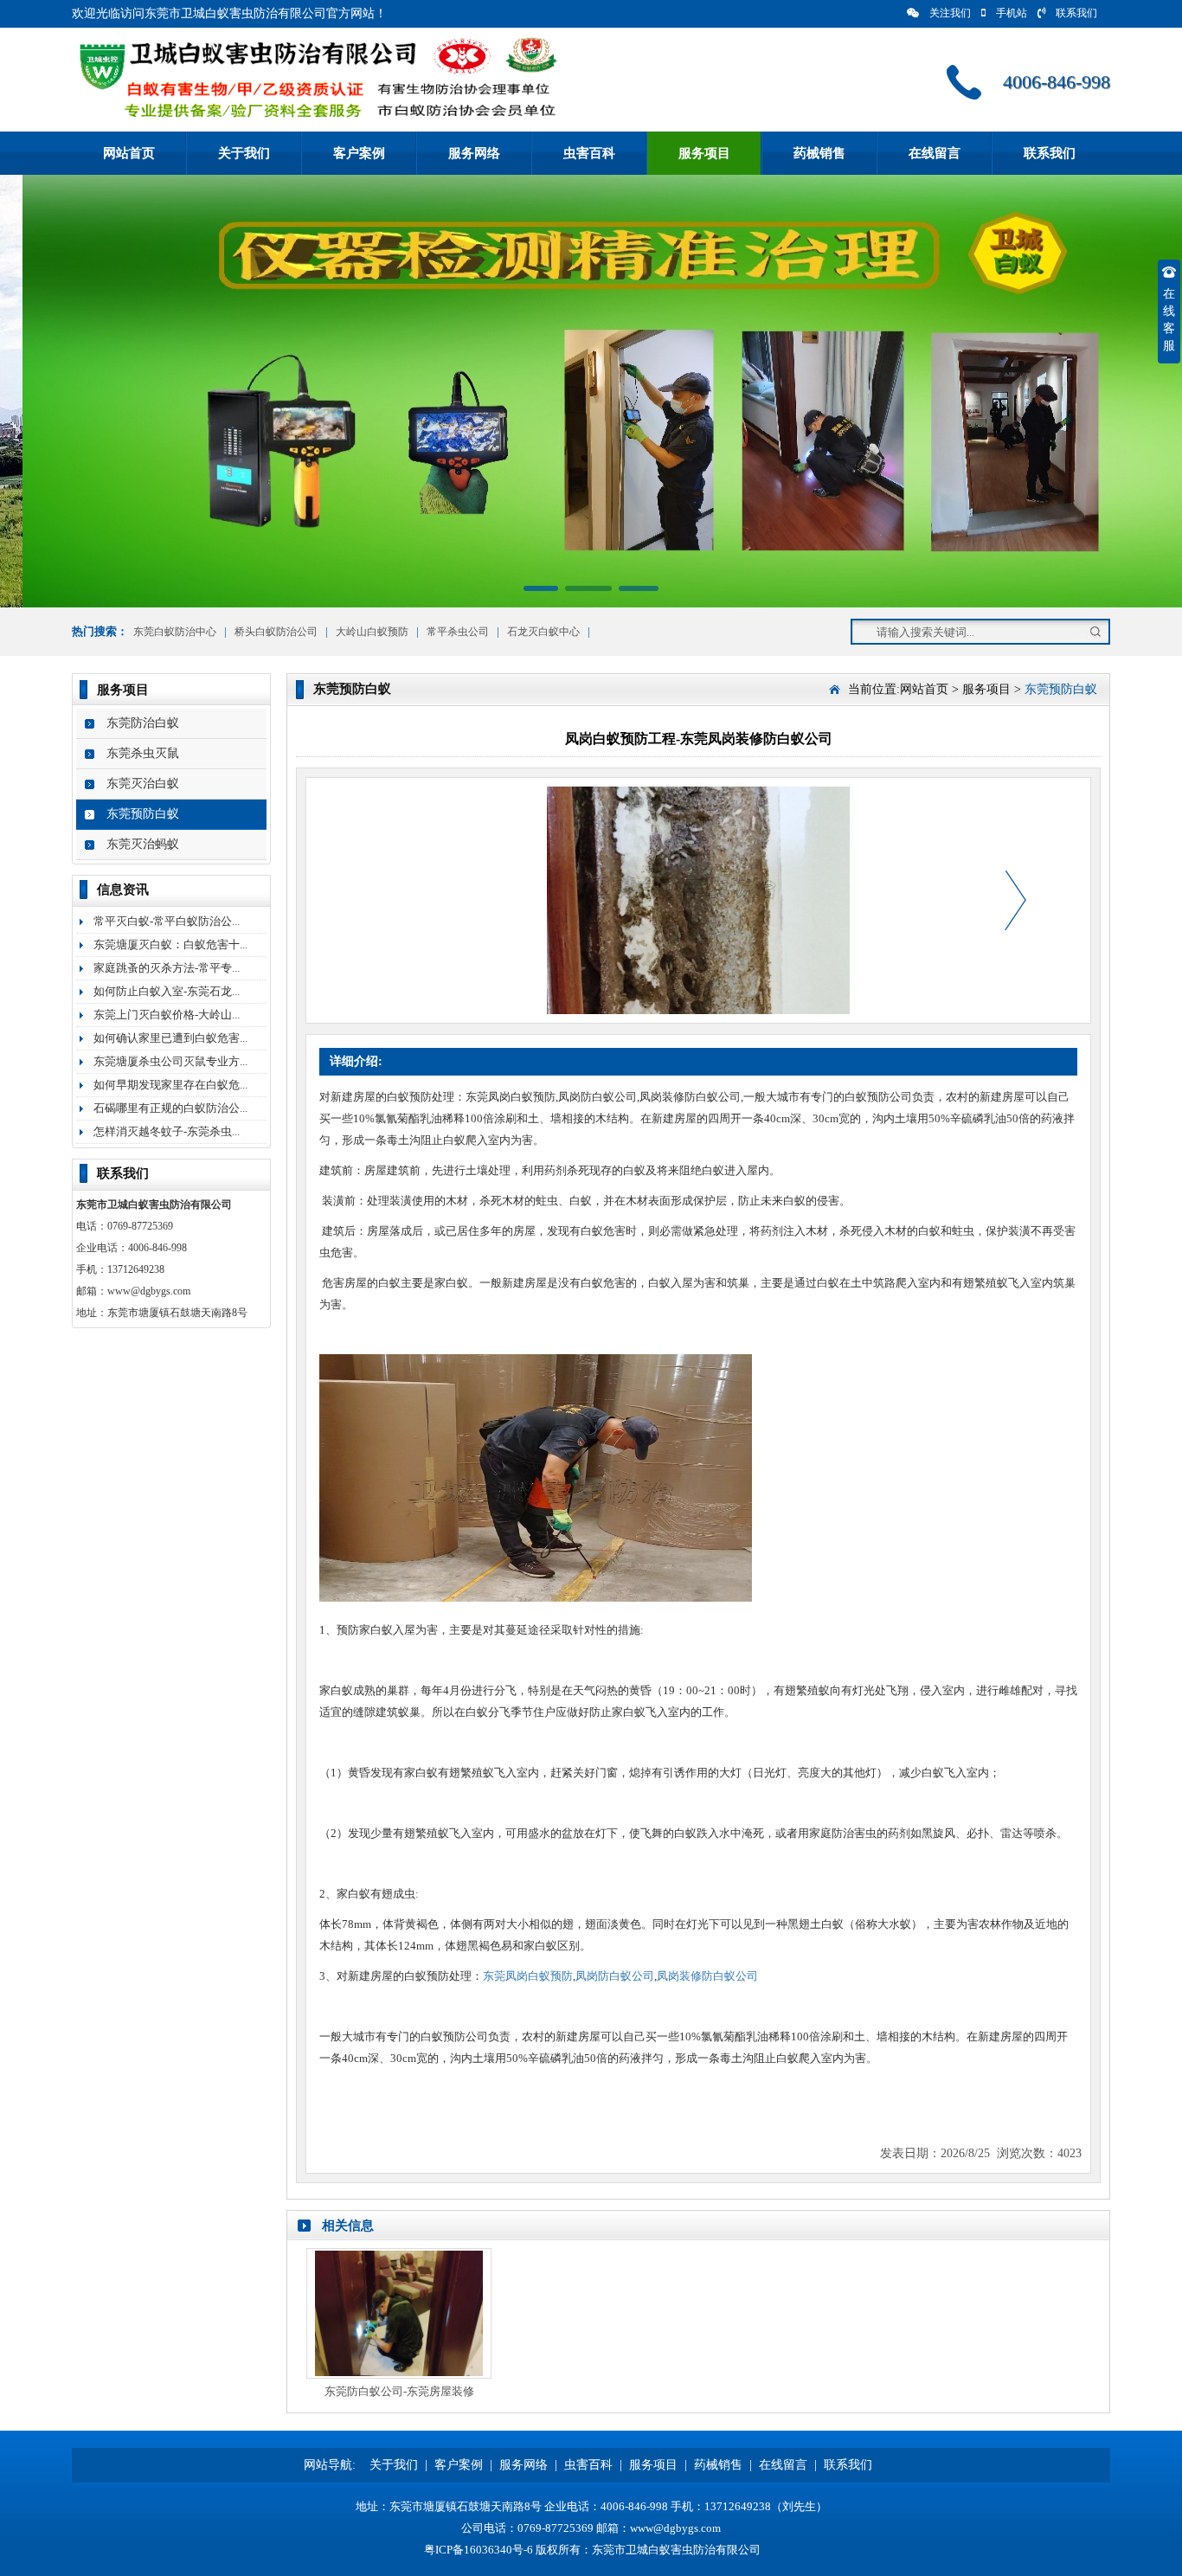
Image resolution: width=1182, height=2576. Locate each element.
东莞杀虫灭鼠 (143, 753)
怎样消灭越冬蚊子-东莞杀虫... (167, 1131)
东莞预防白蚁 (143, 814)
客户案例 (359, 153)
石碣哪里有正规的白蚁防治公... (170, 1108)
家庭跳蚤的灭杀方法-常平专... (167, 968)
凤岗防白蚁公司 (615, 1976)
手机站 (1012, 13)
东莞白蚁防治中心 (175, 632)
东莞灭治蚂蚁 (143, 844)
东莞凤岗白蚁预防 (528, 1976)
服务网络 (474, 153)
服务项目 (704, 153)
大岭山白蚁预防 (372, 632)
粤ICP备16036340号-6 (479, 2550)
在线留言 (935, 153)
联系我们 (1076, 13)
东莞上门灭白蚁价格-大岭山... (167, 1015)
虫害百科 (589, 153)
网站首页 (129, 153)
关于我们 (244, 153)
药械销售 (819, 153)
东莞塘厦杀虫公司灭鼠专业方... (170, 1061)
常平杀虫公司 (458, 632)
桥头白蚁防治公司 (276, 632)
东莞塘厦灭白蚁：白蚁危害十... (170, 944)
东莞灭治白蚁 (143, 784)
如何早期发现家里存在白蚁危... (170, 1085)
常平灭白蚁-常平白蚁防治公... (167, 921)
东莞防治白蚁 (143, 723)
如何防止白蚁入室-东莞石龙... (167, 991)
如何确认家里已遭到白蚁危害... (170, 1038)
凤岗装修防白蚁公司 (707, 1976)
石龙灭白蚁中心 (543, 632)
